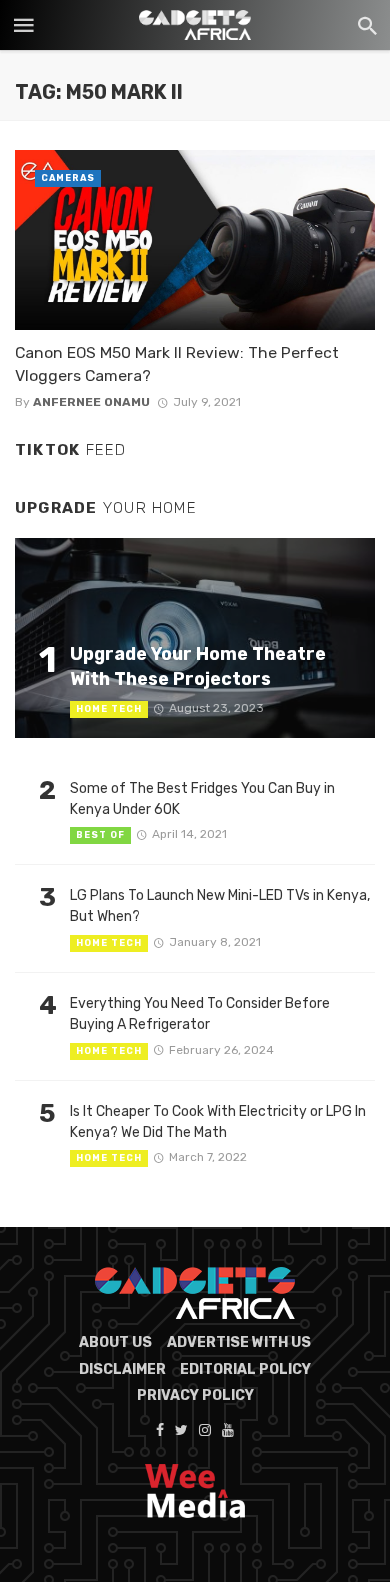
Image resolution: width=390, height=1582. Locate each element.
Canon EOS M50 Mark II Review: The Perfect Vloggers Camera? (177, 363)
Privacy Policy (195, 1395)
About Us (115, 1342)
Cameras (68, 178)
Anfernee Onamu (91, 402)
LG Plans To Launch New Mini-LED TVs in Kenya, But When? (220, 906)
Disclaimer (122, 1369)
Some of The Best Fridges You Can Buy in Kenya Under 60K (202, 799)
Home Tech (109, 709)
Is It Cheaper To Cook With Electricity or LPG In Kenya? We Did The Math (218, 1122)
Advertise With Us (239, 1342)
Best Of (100, 835)
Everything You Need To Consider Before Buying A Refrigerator (200, 1014)
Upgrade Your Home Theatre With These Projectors (198, 666)
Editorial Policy (245, 1369)
